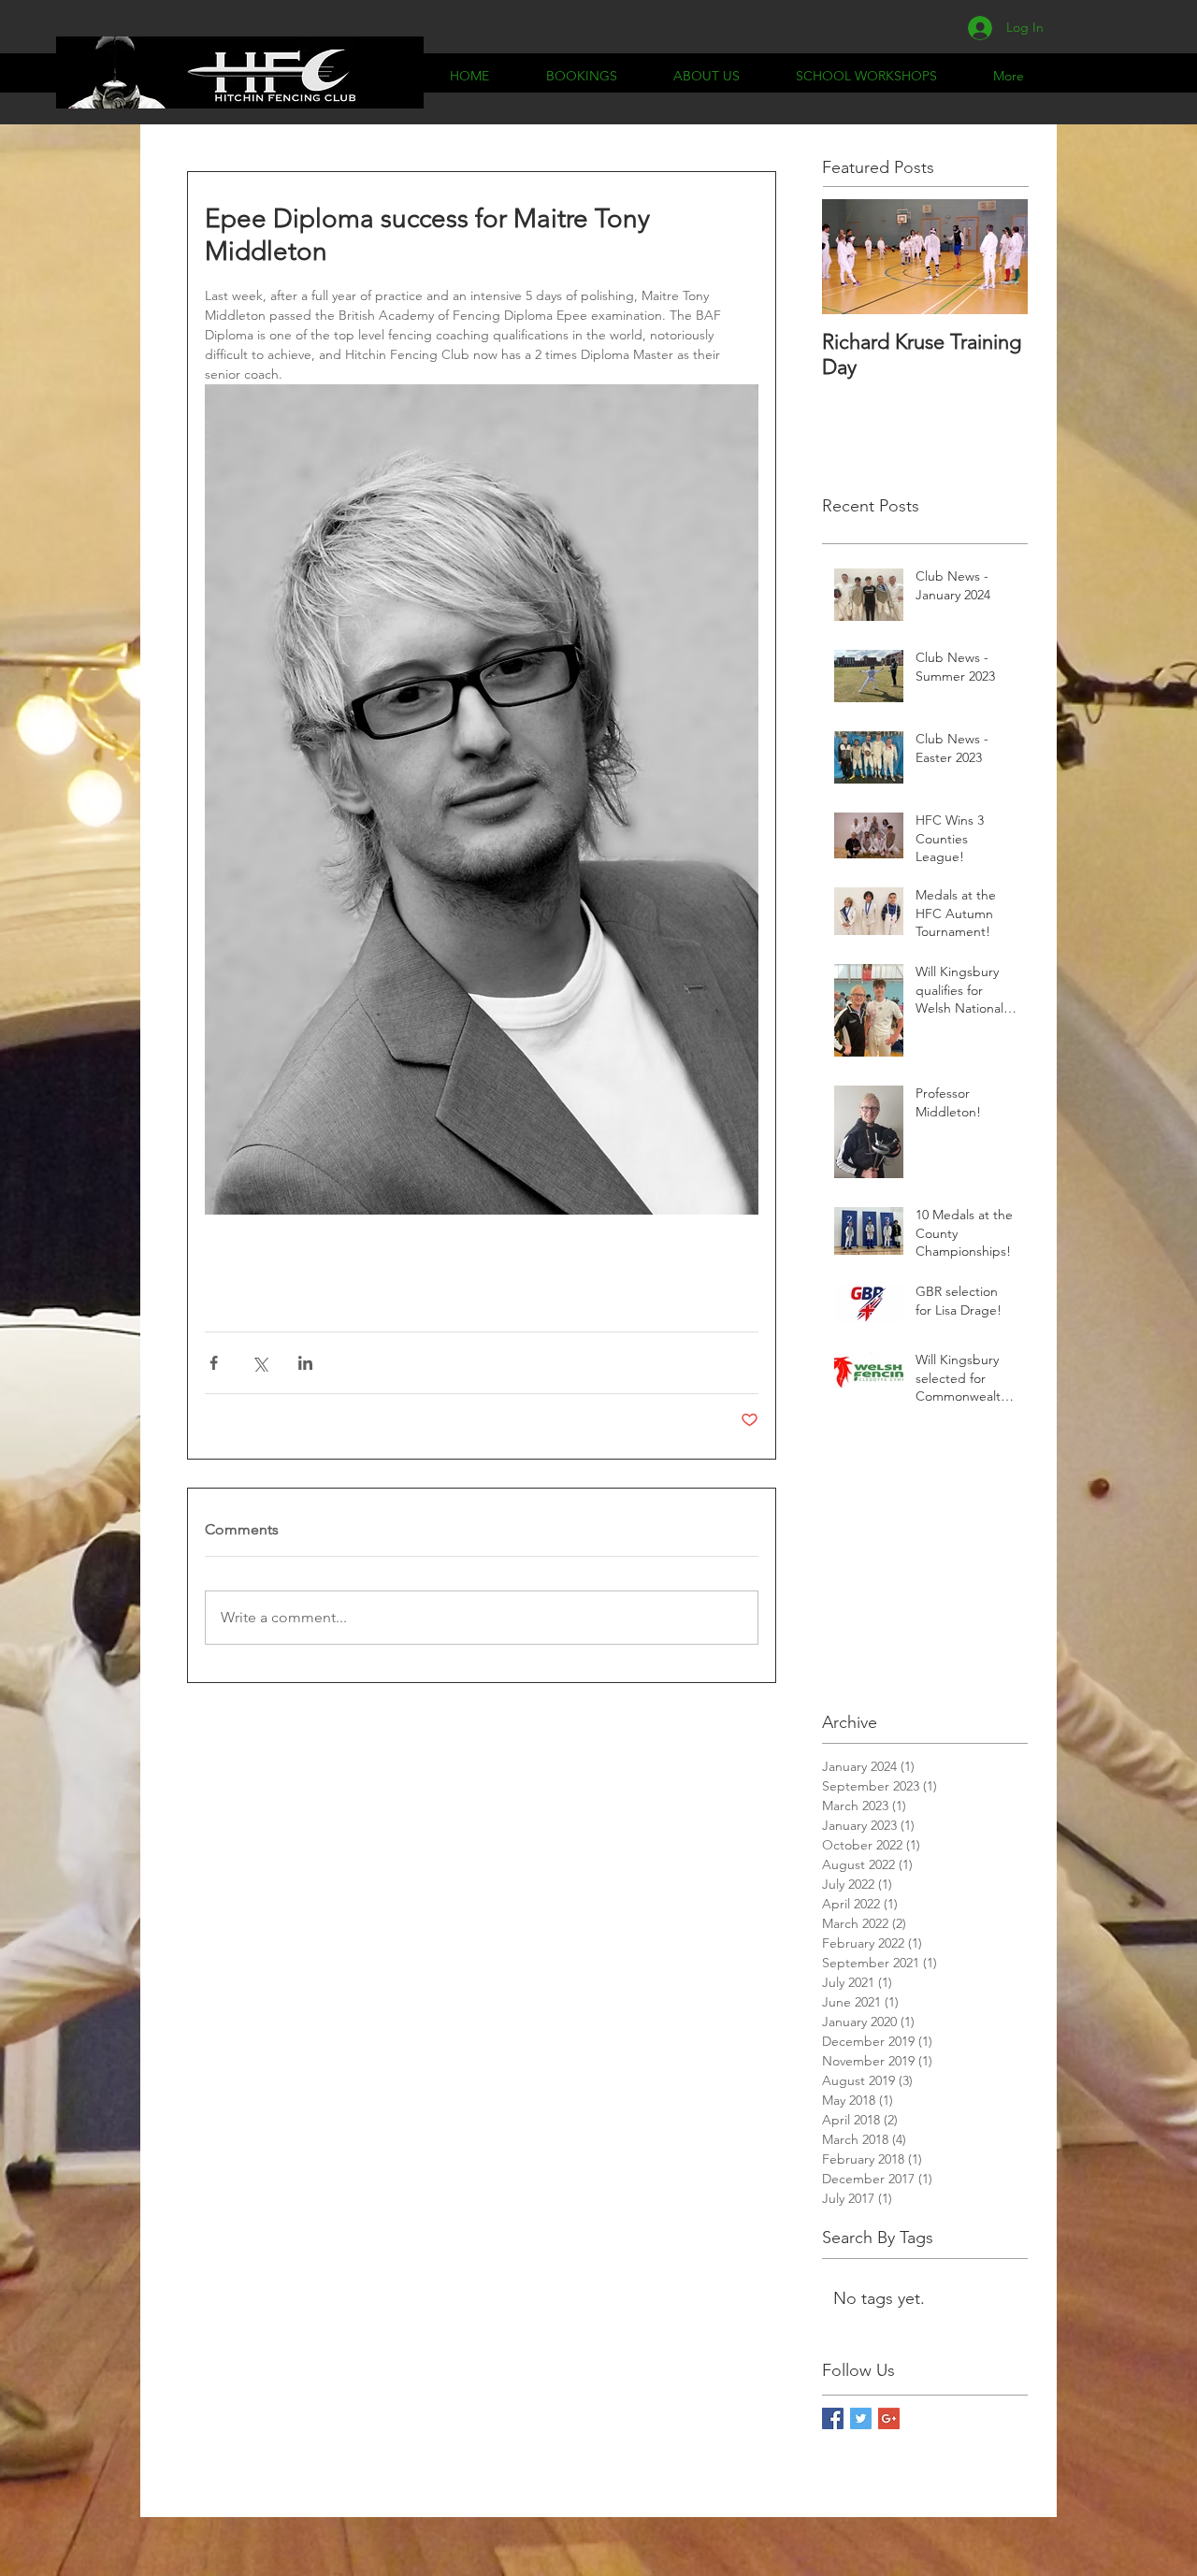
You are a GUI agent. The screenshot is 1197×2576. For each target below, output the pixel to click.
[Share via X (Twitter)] (260, 1363)
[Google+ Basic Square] (889, 2418)
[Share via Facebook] (214, 1363)
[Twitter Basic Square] (861, 2418)
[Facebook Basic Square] (833, 2418)
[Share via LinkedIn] (305, 1363)
